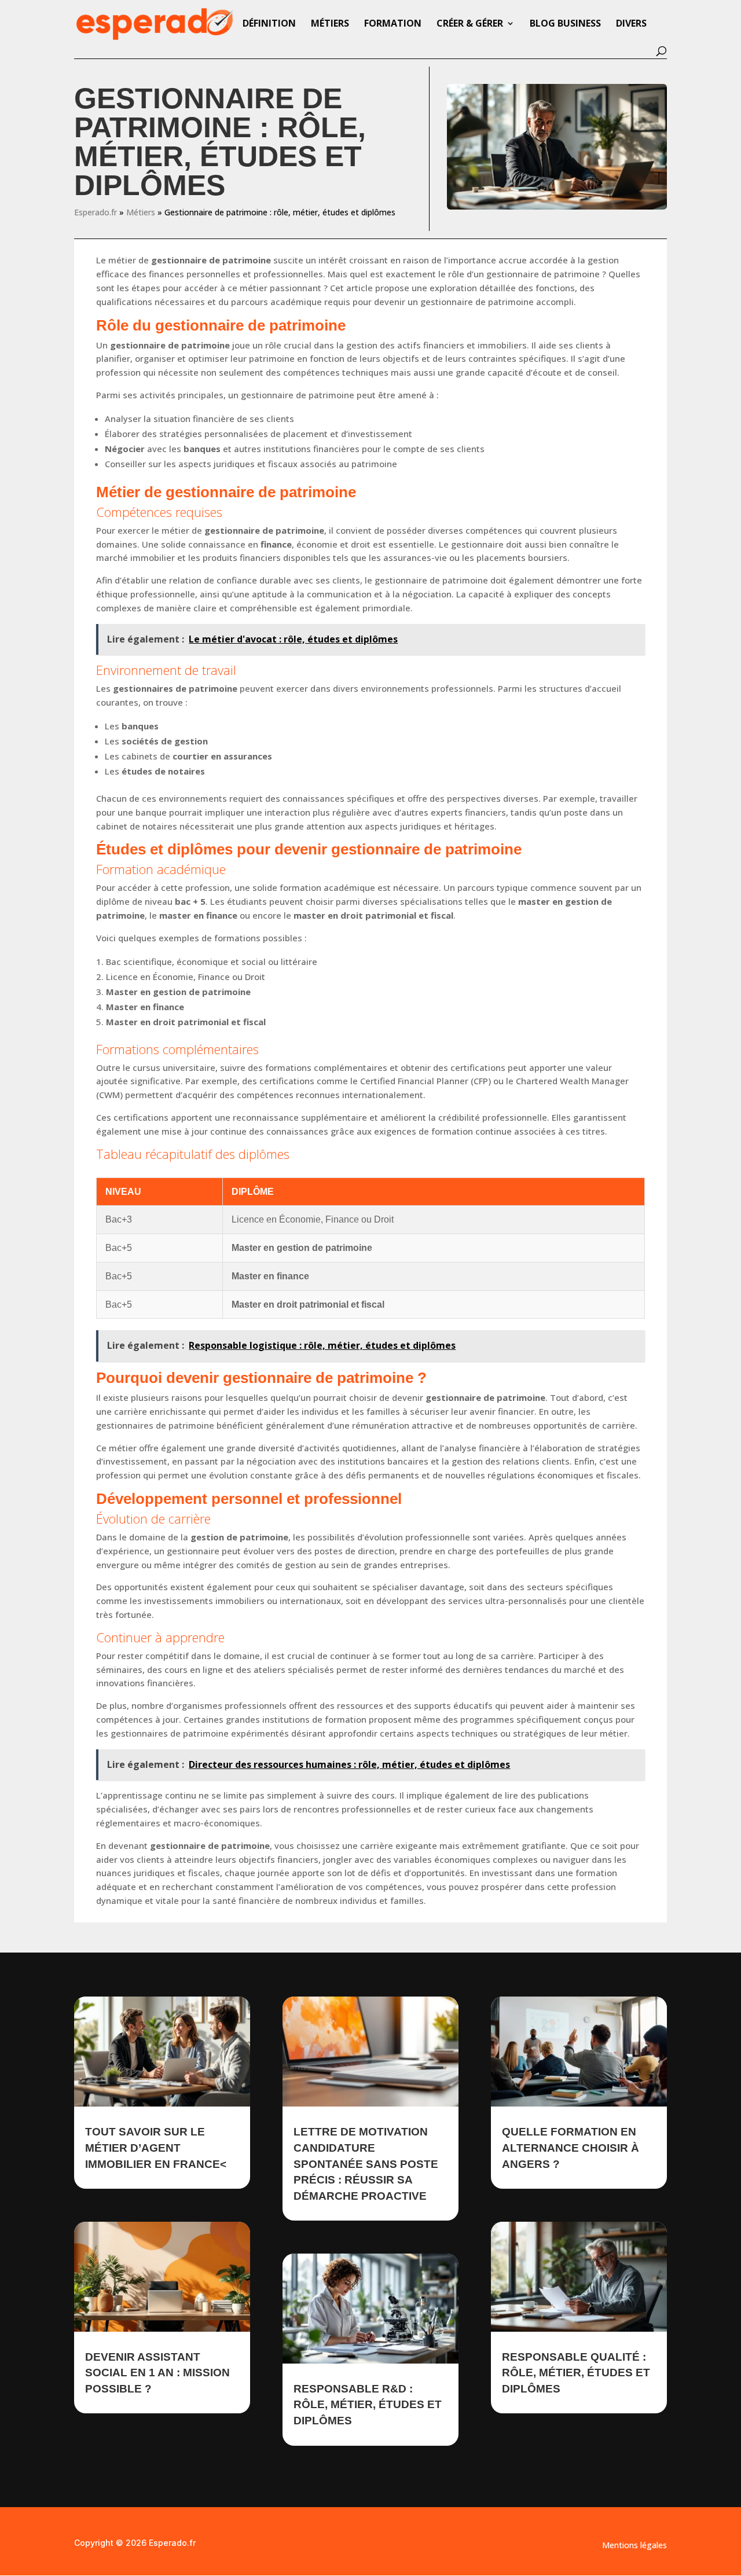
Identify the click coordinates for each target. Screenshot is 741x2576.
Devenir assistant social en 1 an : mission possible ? (157, 2373)
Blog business (565, 24)
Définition (269, 24)
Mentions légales (634, 2546)
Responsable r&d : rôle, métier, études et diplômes (368, 2405)
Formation (393, 24)
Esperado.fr (96, 212)
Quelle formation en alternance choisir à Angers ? (571, 2148)
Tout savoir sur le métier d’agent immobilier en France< (156, 2148)
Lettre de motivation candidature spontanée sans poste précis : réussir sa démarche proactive (366, 2164)
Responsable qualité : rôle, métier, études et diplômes (576, 2373)
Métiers (330, 24)
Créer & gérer (470, 24)
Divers (631, 24)
